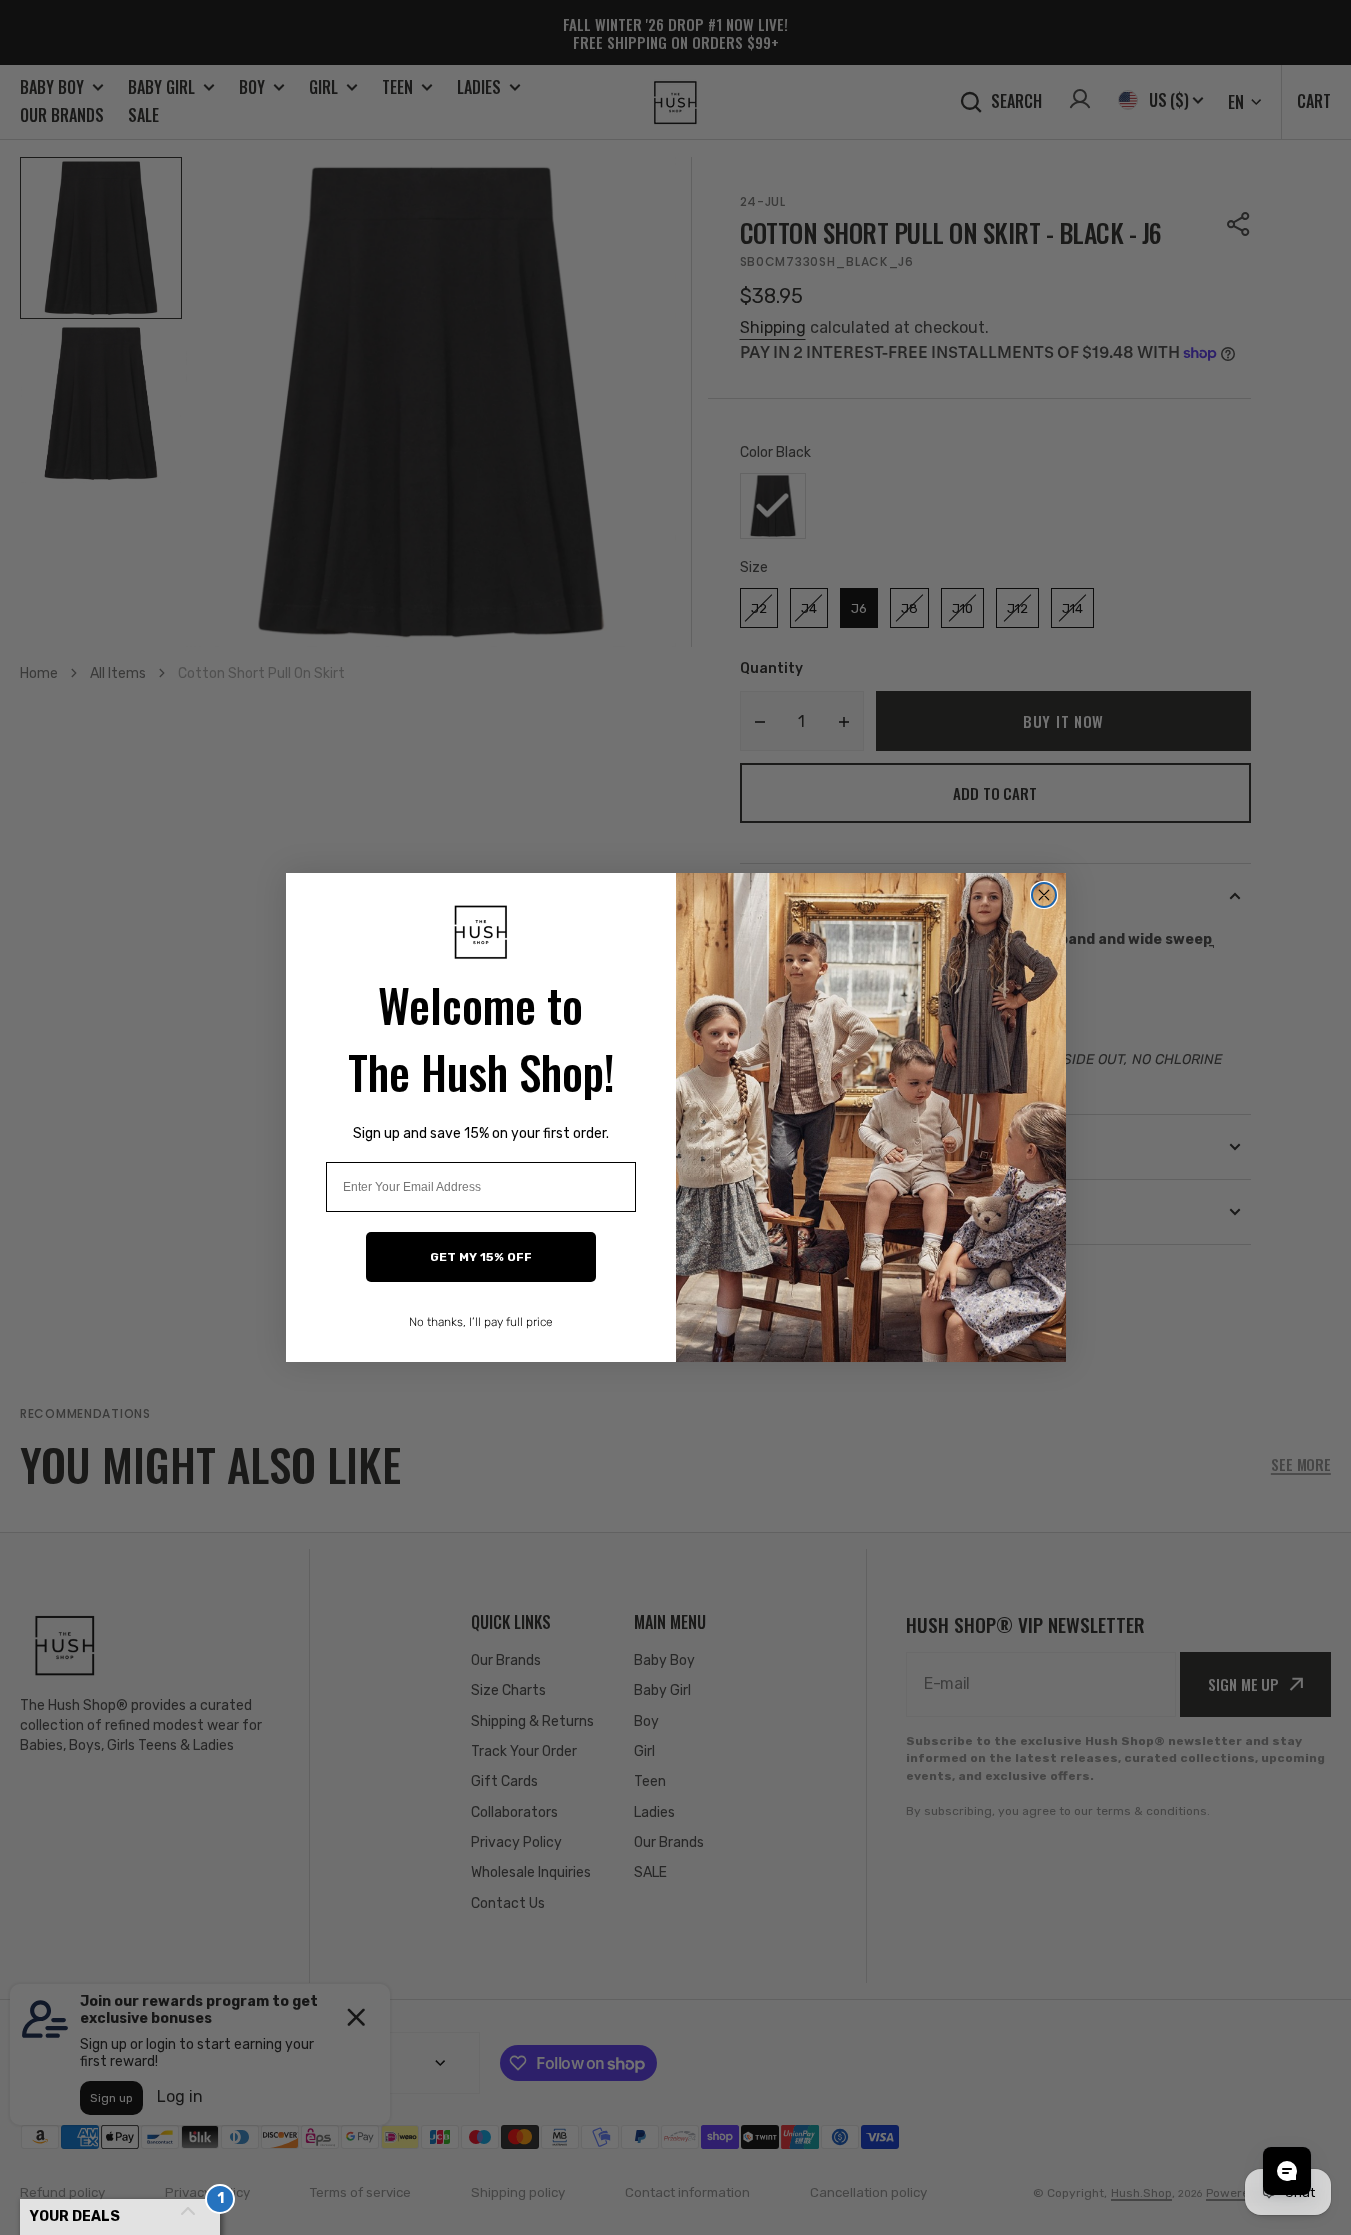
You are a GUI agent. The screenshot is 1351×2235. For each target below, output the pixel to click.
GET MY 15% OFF (481, 1257)
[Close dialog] (1044, 895)
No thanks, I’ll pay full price (481, 1322)
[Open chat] (1287, 2171)
